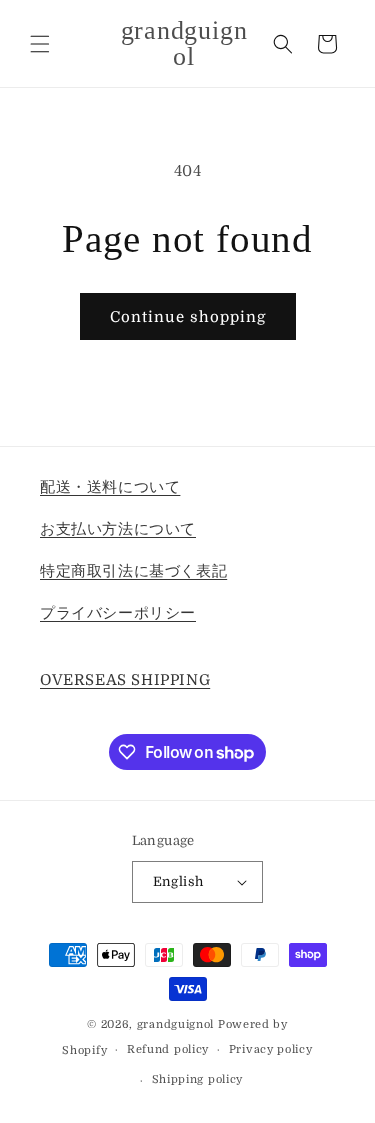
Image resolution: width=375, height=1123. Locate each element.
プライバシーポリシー (118, 613)
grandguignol (175, 1024)
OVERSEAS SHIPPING (125, 680)
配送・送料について (110, 487)
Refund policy (168, 1049)
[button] (40, 44)
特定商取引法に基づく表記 (133, 571)
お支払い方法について (118, 529)
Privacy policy (271, 1049)
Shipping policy (198, 1079)
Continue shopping (188, 317)
